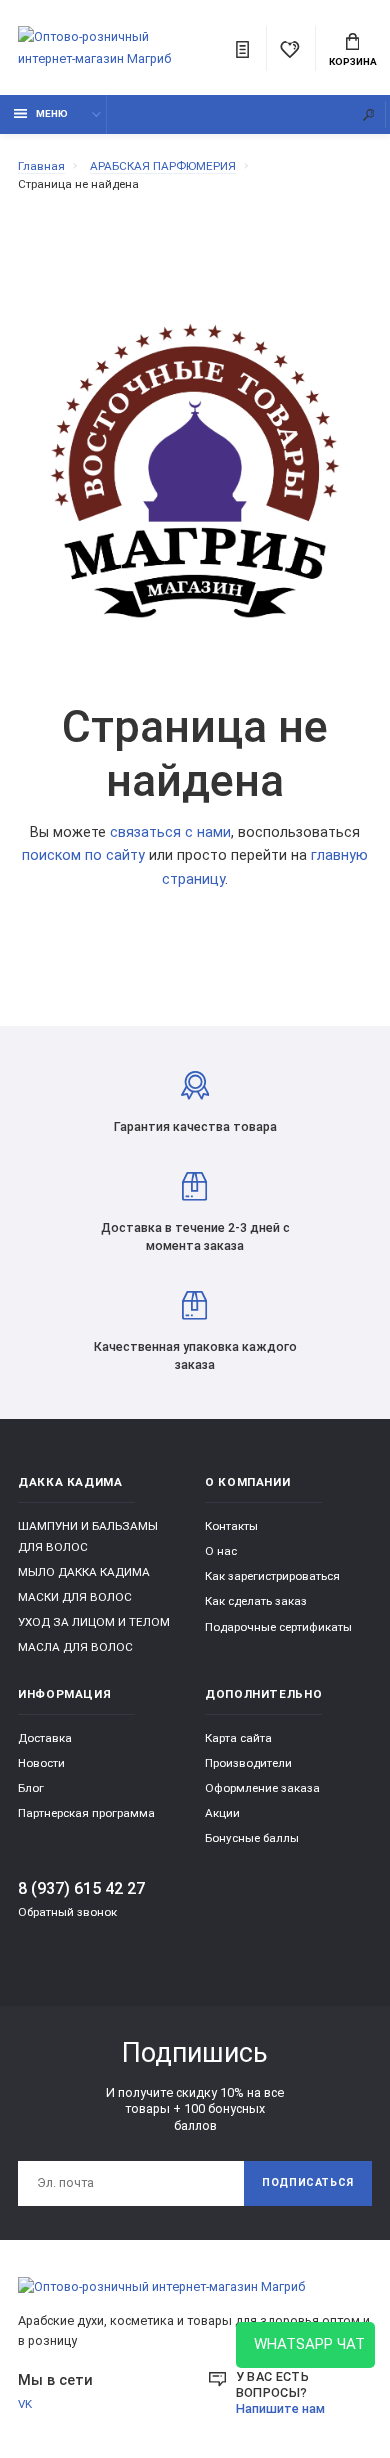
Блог (31, 1788)
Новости (41, 1763)
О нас (221, 1551)
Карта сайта (238, 1738)
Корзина (353, 61)
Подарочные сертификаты (278, 1627)
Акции (222, 1813)
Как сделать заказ (256, 1601)
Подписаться (308, 2182)
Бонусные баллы (252, 1838)
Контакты (231, 1526)
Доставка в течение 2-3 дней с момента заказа (195, 1236)
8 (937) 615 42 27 (81, 1888)
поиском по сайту (83, 855)
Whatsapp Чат (305, 2344)
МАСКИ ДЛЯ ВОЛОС (75, 1597)
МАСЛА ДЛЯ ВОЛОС (75, 1647)
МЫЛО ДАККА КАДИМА (84, 1572)
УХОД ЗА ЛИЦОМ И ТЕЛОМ (94, 1622)
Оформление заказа (262, 1788)
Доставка (45, 1738)
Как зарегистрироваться (272, 1576)
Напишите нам (280, 2408)
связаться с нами (170, 832)
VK (25, 2404)
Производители (248, 1763)
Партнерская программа (86, 1813)
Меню (52, 113)
